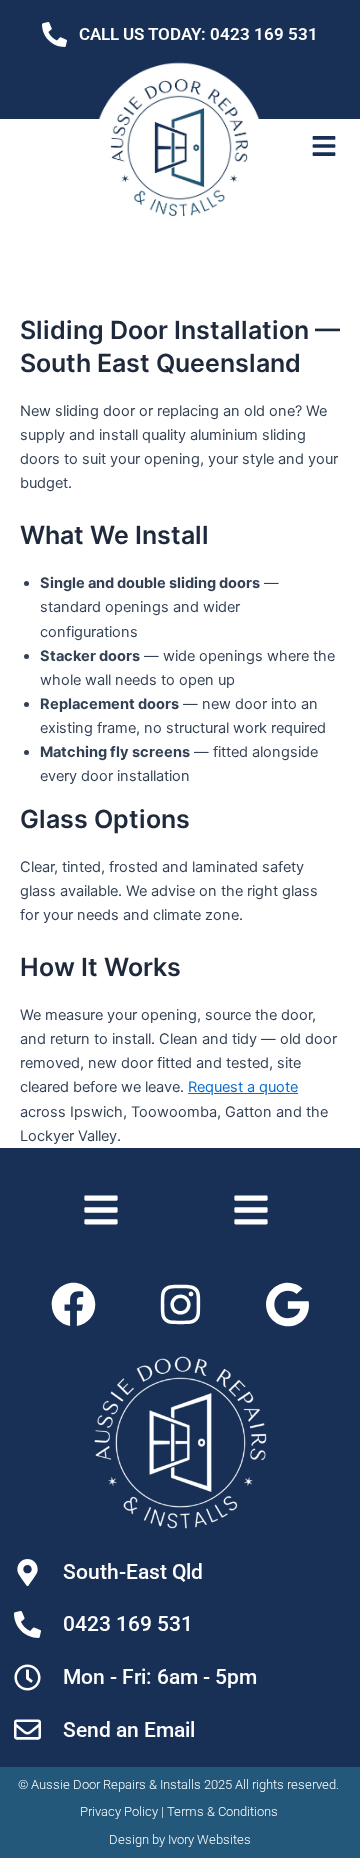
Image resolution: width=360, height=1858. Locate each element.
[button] (324, 148)
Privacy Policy (119, 1811)
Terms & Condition (219, 1811)
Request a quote (243, 1087)
